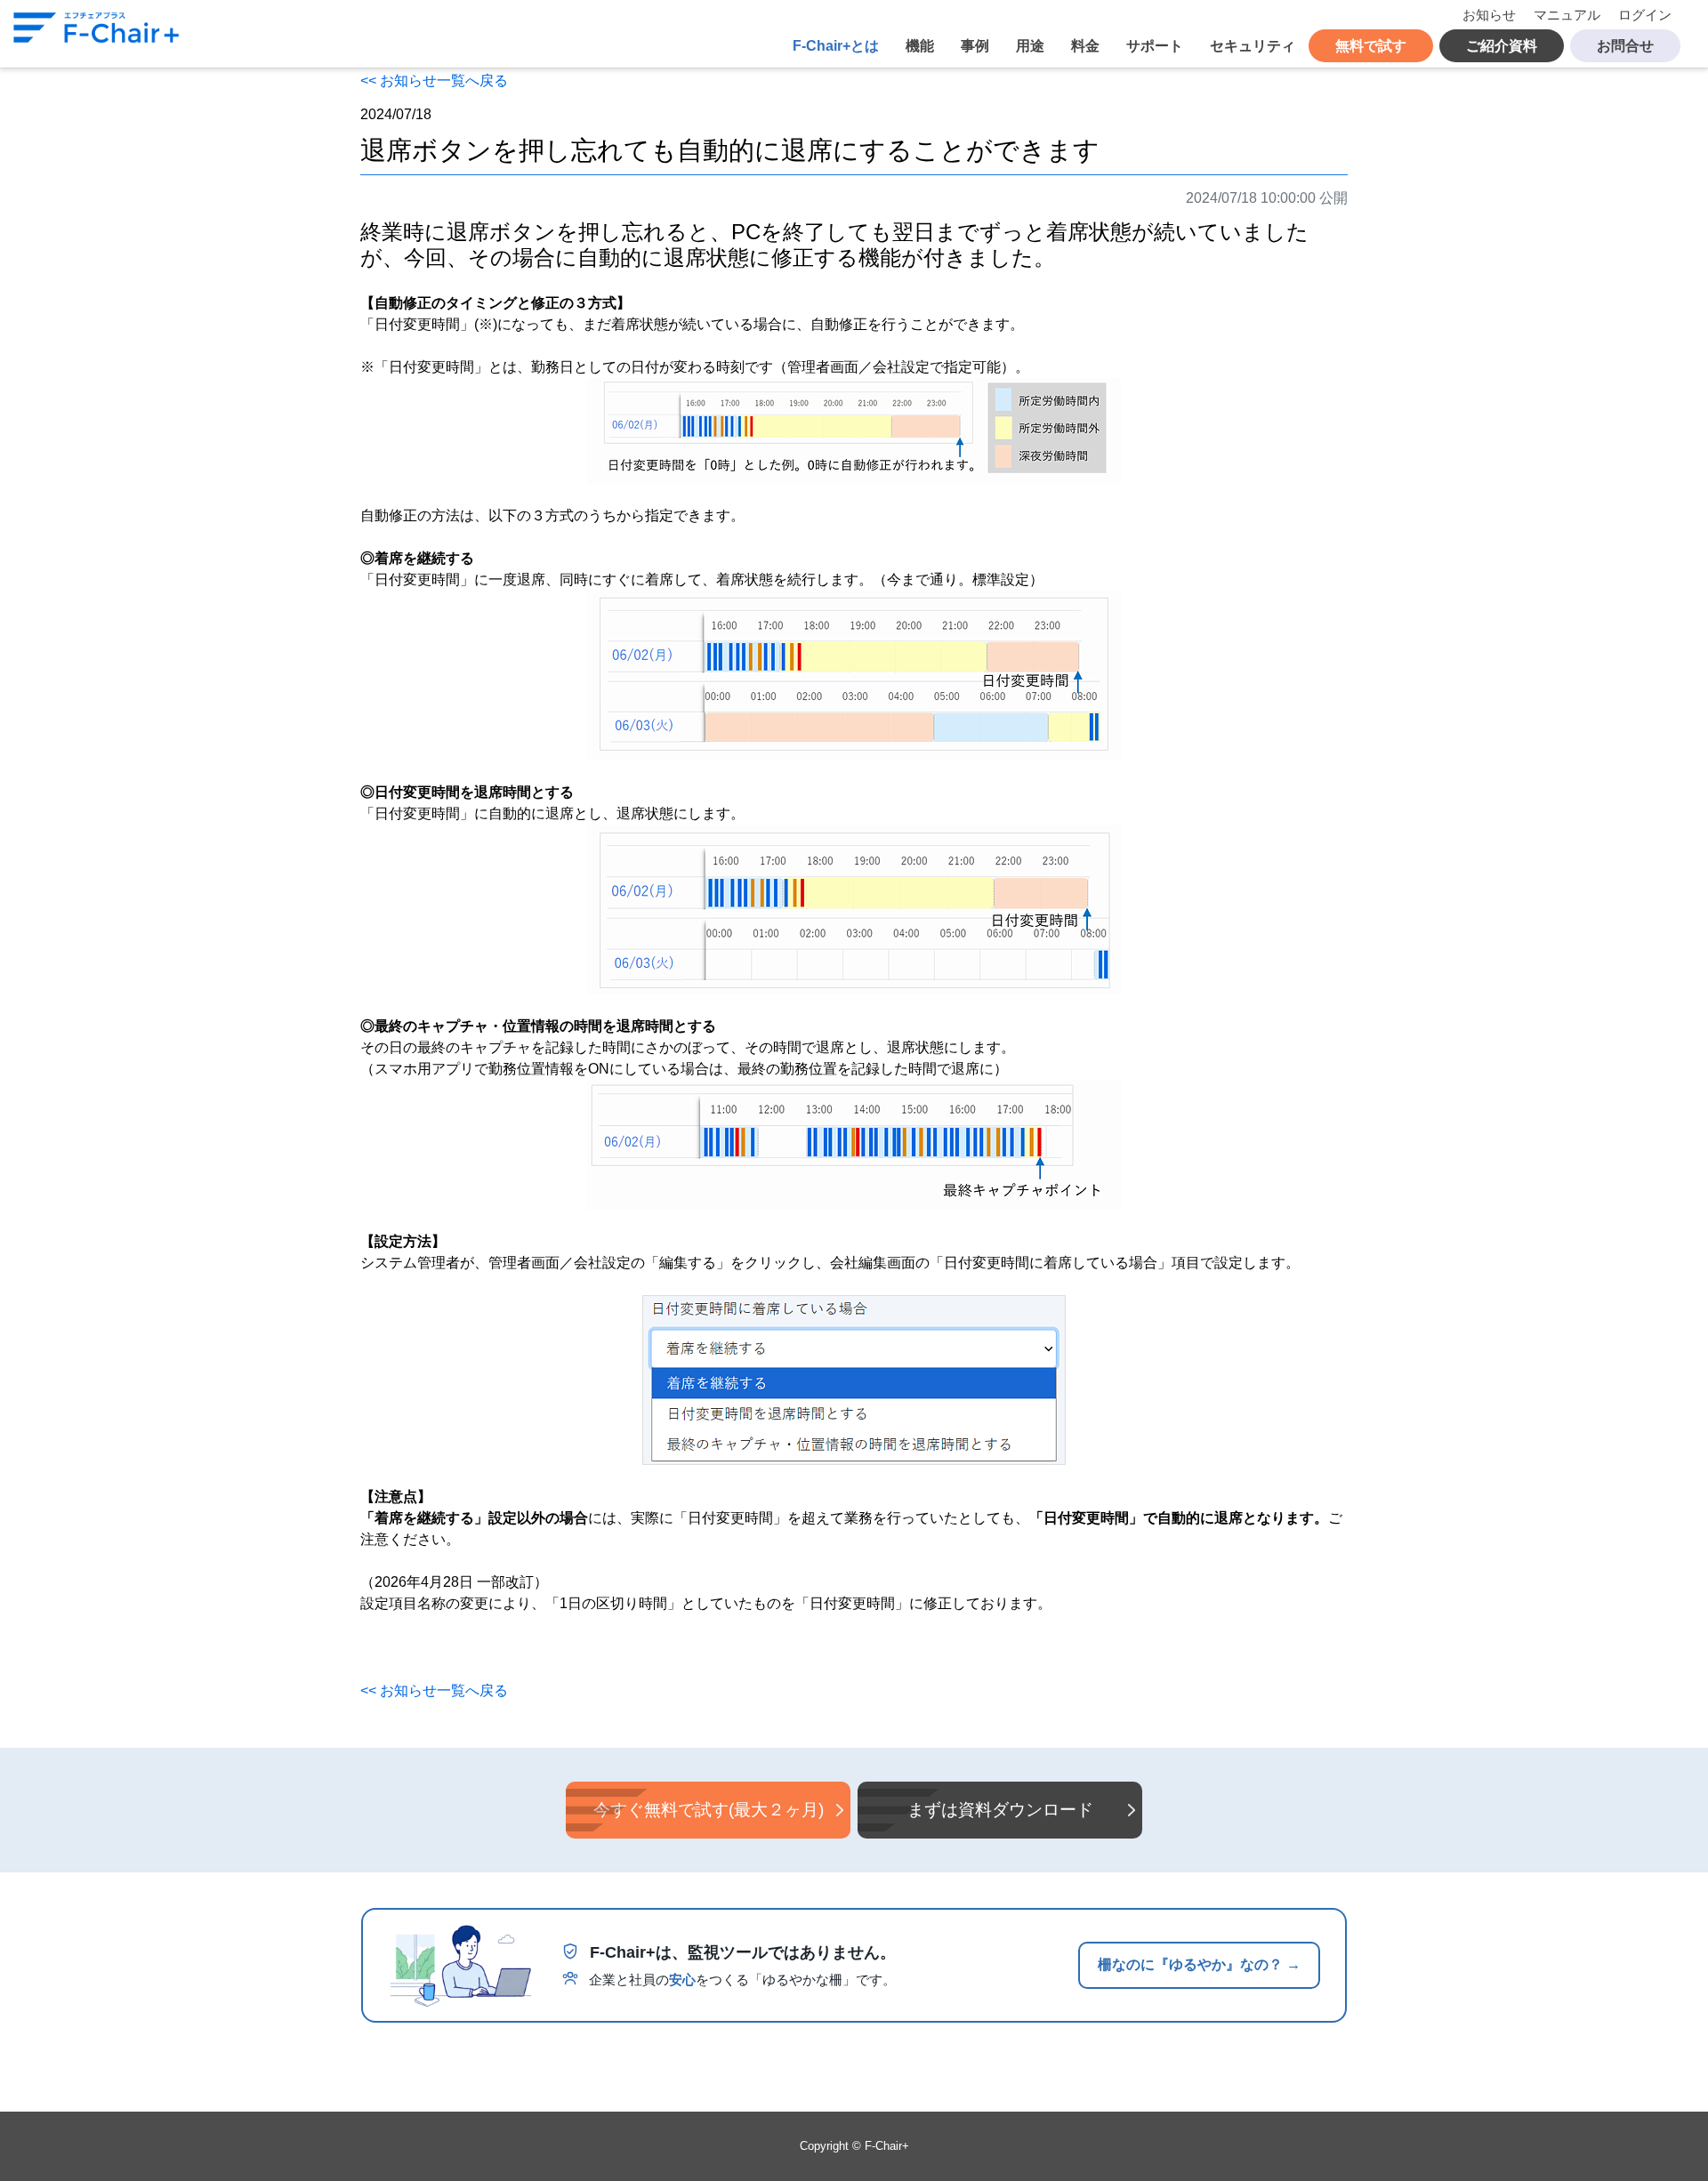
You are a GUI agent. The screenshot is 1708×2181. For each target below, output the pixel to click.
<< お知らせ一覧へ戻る (434, 80)
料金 (1085, 46)
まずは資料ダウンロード (1000, 1810)
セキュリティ (1253, 46)
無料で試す (1371, 46)
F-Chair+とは (836, 46)
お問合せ (1625, 46)
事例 (975, 46)
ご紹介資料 (1502, 46)
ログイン (1645, 15)
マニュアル (1567, 15)
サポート (1155, 46)
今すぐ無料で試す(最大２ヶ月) (709, 1810)
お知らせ (1489, 15)
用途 (1030, 46)
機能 (920, 46)
